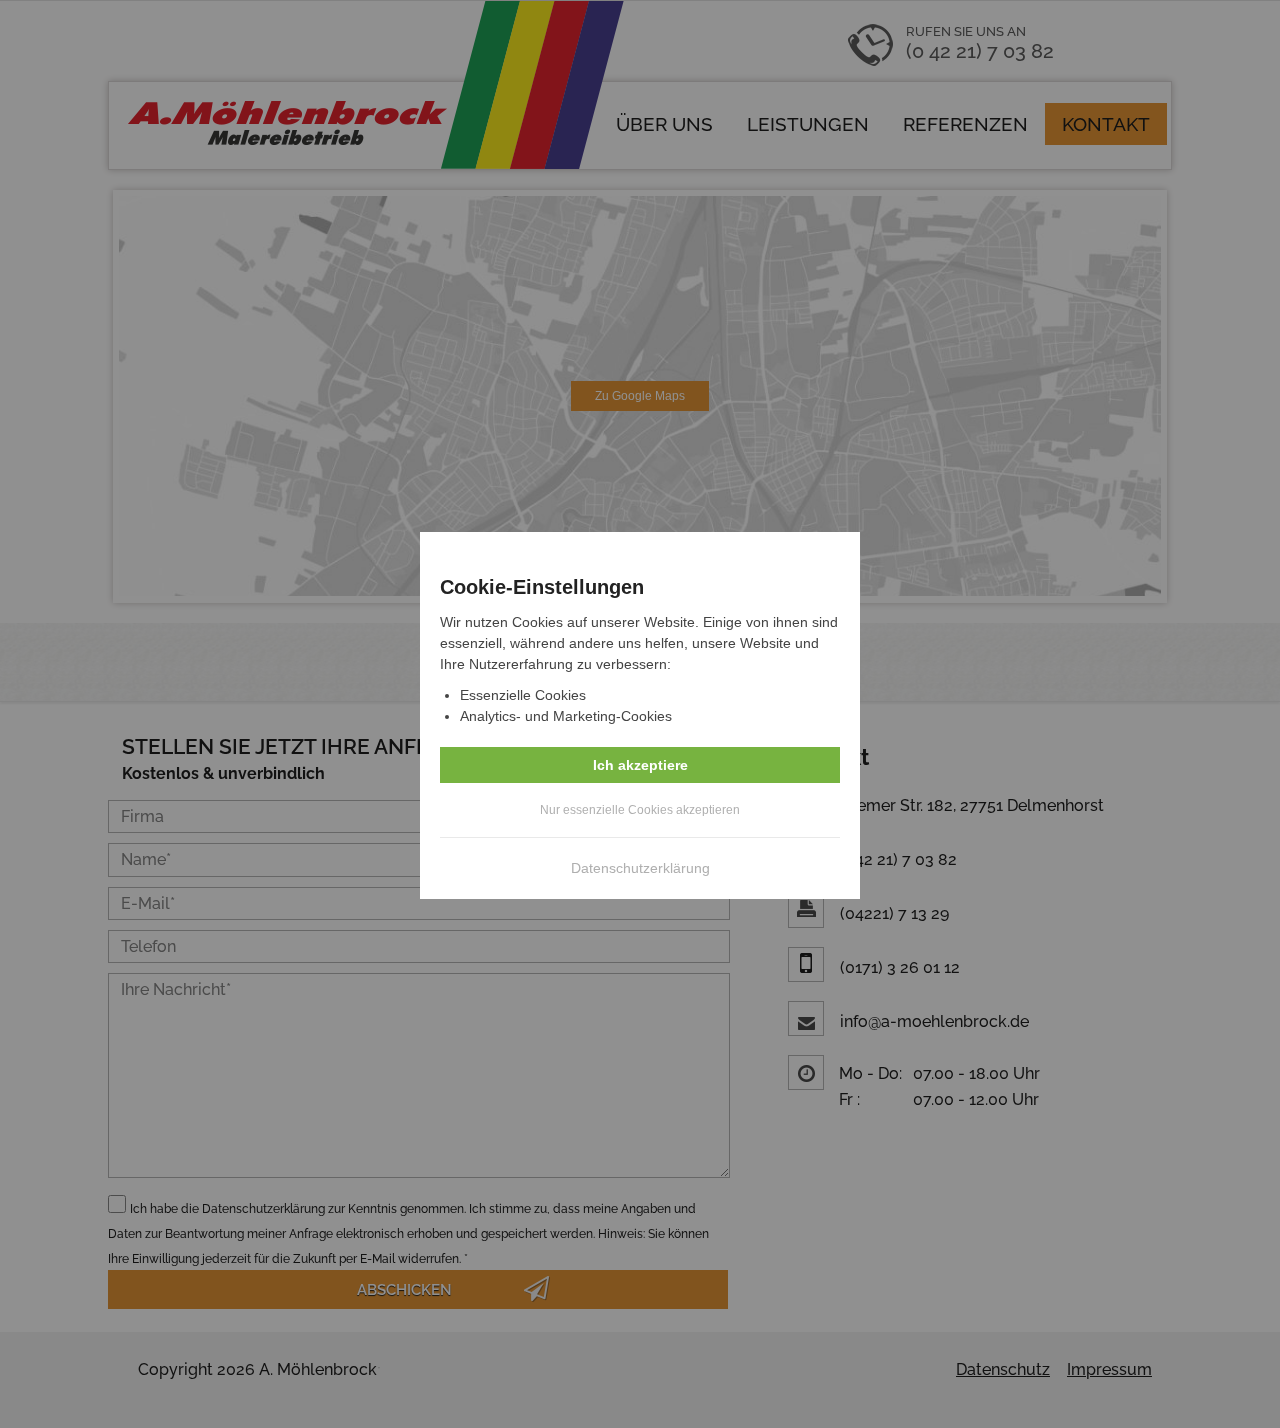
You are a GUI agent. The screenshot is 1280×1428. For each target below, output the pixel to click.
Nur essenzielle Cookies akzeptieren (640, 810)
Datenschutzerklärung (640, 868)
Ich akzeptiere (640, 765)
